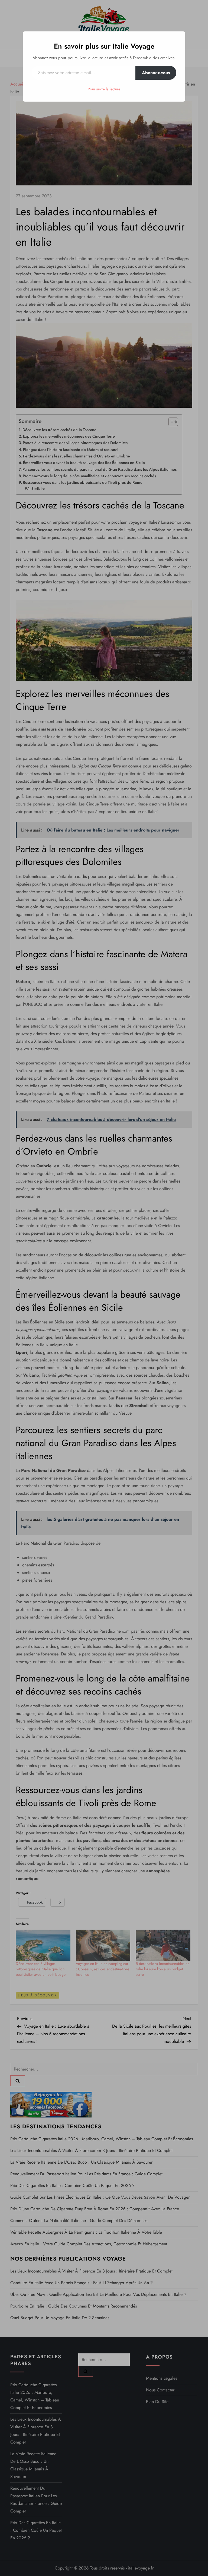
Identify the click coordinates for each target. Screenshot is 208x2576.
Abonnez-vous (156, 73)
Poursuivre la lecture (104, 89)
